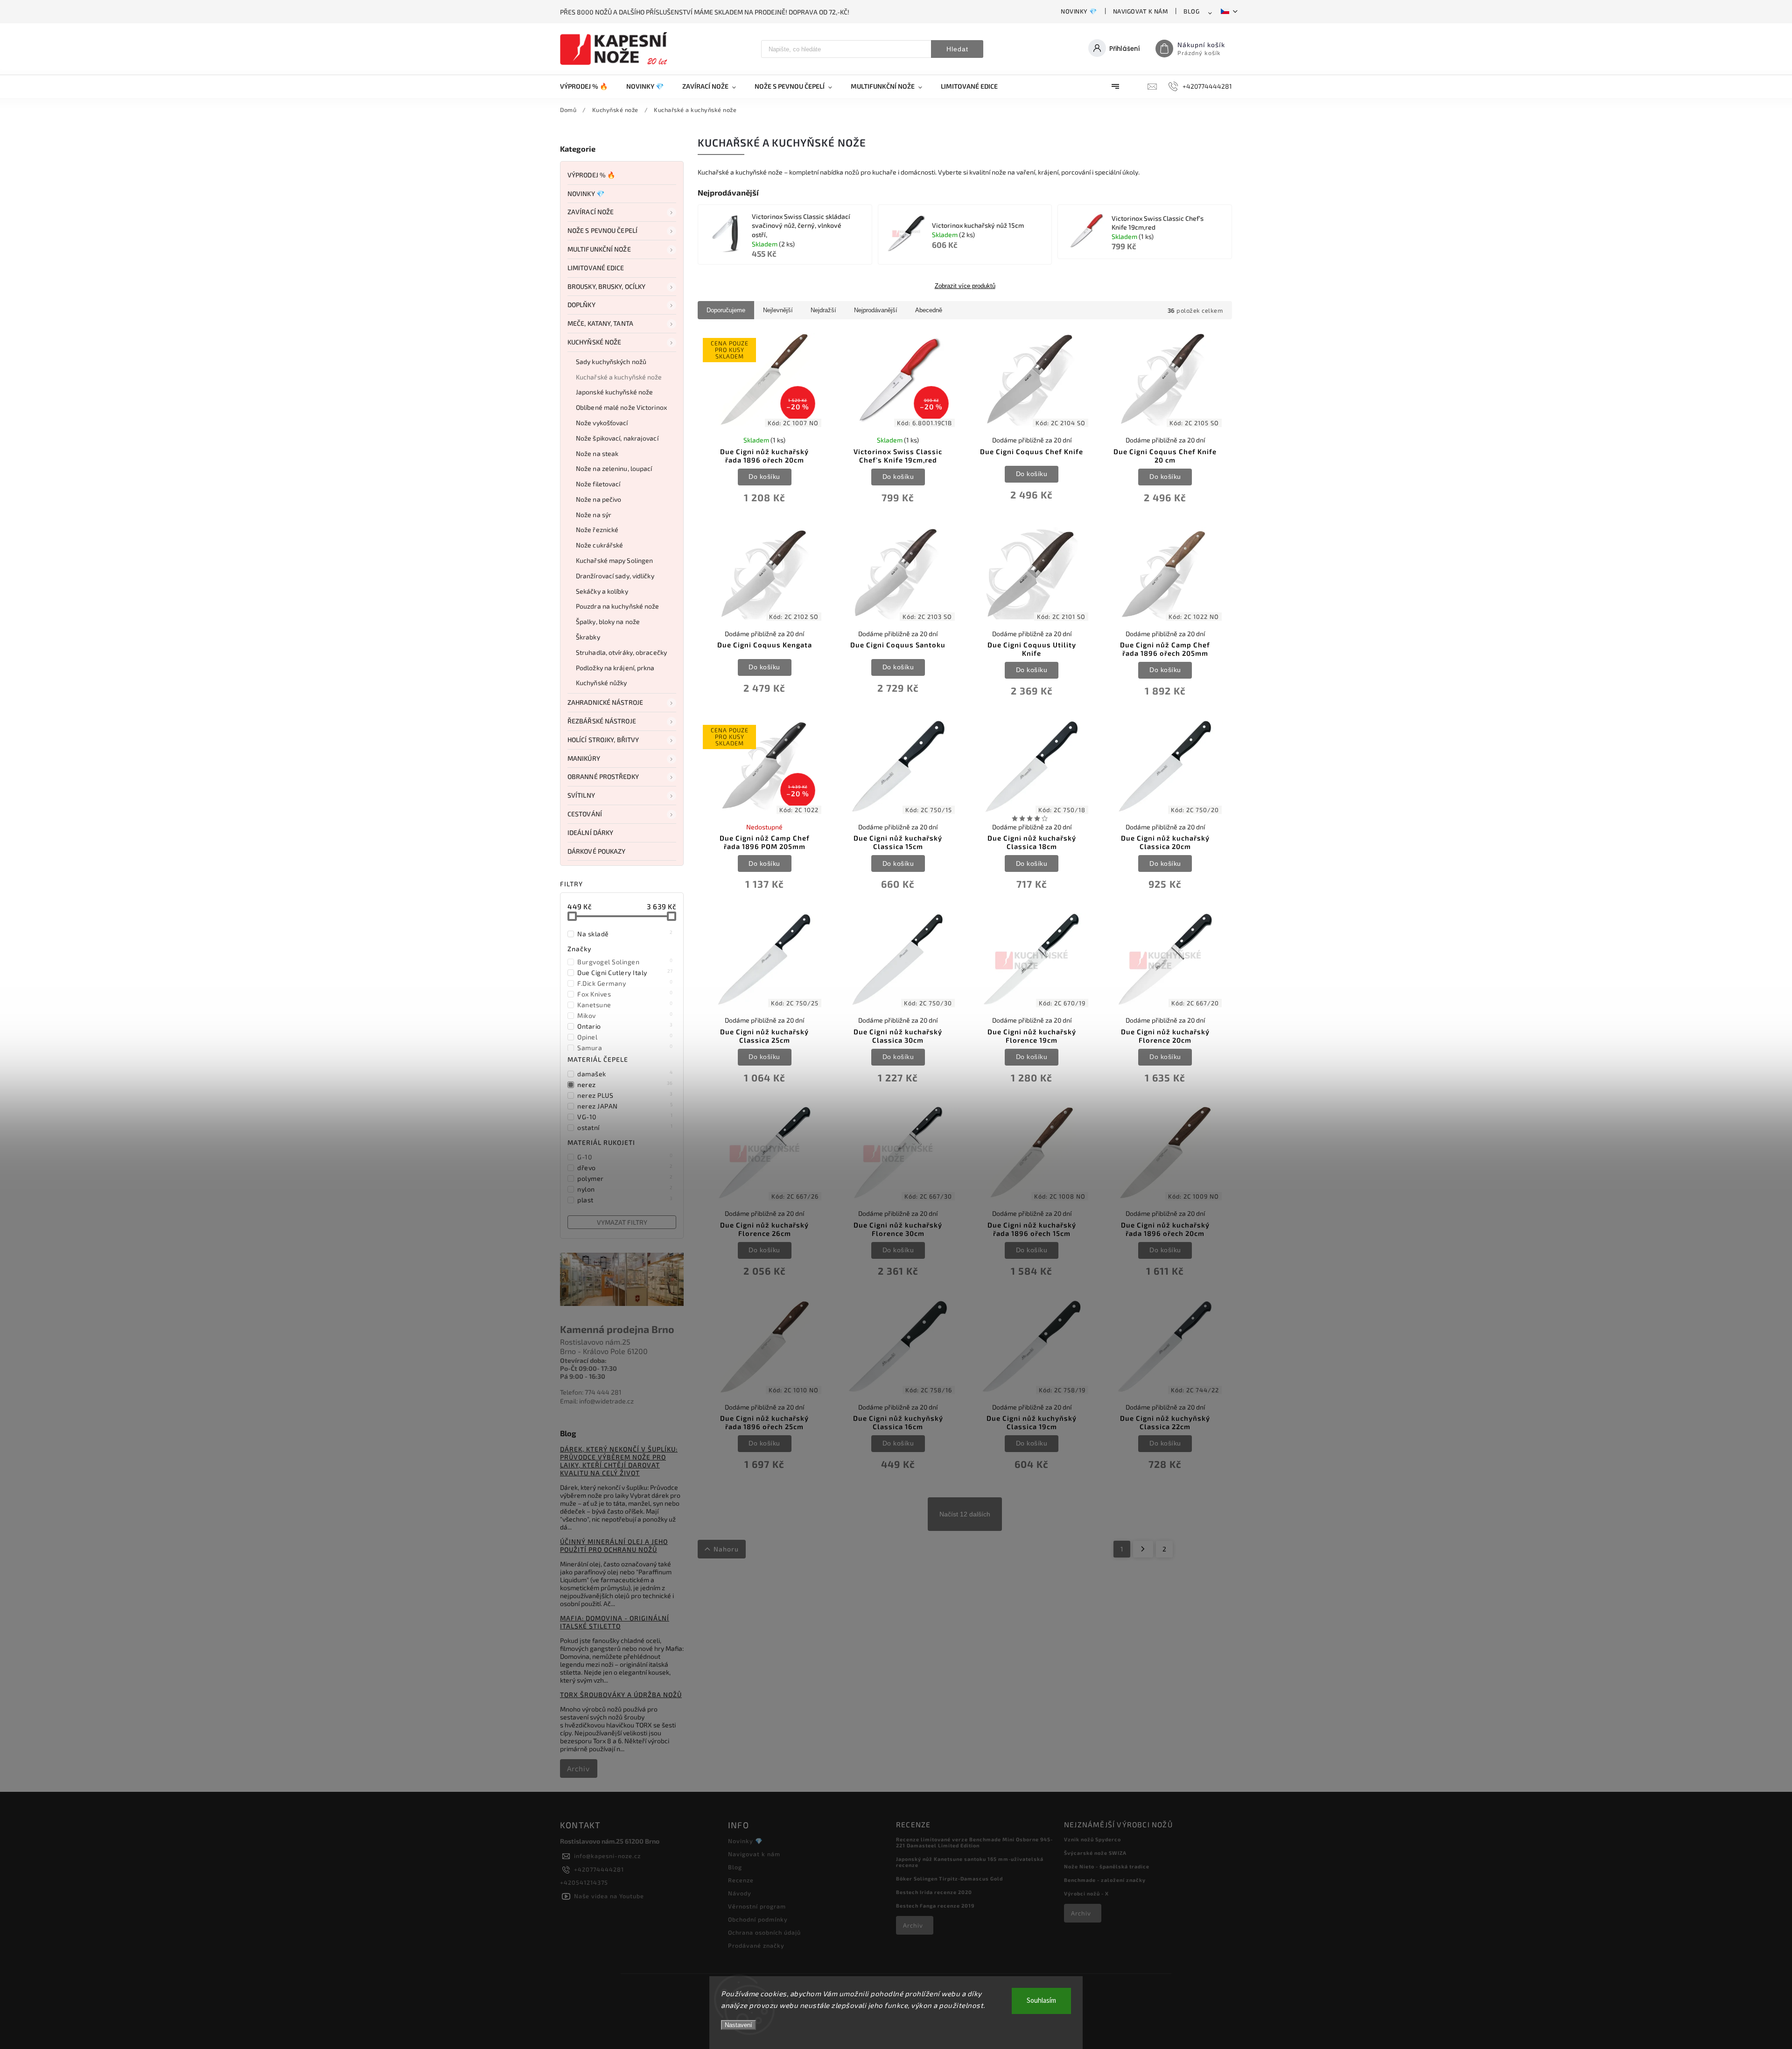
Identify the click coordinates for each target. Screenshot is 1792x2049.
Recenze (741, 1880)
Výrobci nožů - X (1086, 1893)
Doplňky (581, 305)
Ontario (625, 1026)
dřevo (625, 1167)
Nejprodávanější (876, 310)
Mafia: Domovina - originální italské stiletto (615, 1622)
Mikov (625, 1015)
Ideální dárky (590, 832)
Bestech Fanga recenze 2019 (935, 1905)
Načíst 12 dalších (965, 1514)
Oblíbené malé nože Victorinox (621, 407)
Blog (1191, 11)
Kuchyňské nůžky (602, 683)
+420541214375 (584, 1882)
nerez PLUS (625, 1095)
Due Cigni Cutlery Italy (625, 972)
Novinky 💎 (1079, 11)
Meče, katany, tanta (600, 323)
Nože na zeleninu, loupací (614, 468)
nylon (625, 1189)
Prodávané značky (756, 1945)
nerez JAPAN (625, 1106)
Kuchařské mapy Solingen (614, 560)
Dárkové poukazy (597, 851)
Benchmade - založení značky (1105, 1880)
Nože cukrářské (599, 545)
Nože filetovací (598, 484)
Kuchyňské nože (594, 342)
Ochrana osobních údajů (764, 1932)
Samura (625, 1047)
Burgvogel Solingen (625, 961)
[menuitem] (588, 86)
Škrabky (588, 637)
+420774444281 (599, 1869)
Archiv (578, 1768)
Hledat (957, 49)
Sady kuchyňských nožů (611, 361)
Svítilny (581, 795)
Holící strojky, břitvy (603, 740)
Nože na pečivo (598, 499)
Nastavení (738, 2025)
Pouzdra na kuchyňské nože (618, 606)
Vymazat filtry (622, 1222)
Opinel (625, 1037)
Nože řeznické (597, 530)
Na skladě (625, 933)
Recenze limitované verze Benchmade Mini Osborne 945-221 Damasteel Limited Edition (974, 1842)
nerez (625, 1084)
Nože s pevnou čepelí (602, 230)
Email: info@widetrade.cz (597, 1401)
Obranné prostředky (603, 776)
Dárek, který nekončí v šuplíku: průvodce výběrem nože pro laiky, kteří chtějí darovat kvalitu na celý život (619, 1461)
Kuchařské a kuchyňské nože (619, 377)
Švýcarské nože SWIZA (1095, 1853)
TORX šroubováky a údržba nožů (621, 1695)
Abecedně (929, 310)
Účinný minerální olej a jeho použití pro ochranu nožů (614, 1545)
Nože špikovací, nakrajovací (617, 438)
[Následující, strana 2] (1143, 1549)
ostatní (625, 1127)
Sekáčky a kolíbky (602, 591)
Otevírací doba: (583, 1360)
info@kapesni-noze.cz (607, 1856)
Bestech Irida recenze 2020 (934, 1892)
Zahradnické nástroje (605, 702)
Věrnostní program (757, 1906)
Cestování (585, 814)
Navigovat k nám (1141, 11)
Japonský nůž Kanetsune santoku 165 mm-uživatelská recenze (970, 1862)
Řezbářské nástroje (602, 721)
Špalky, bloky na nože (608, 621)
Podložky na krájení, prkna (615, 668)
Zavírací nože (591, 212)
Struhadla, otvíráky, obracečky (621, 652)
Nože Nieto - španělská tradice (1107, 1866)
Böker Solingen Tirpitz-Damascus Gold (949, 1878)
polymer (625, 1178)
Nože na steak (597, 453)
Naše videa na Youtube (609, 1896)
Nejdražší (823, 310)
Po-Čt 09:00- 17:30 (588, 1368)
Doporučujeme (726, 310)
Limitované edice (596, 268)
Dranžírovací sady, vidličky (615, 576)
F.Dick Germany (625, 983)
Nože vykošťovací (602, 423)
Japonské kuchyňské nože (614, 392)
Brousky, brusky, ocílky (606, 286)
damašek (625, 1074)
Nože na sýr (594, 515)
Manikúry (584, 758)
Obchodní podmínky (758, 1919)
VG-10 (625, 1116)
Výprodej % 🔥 (591, 175)
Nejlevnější (778, 310)
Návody (740, 1893)
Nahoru (726, 1549)
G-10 (625, 1157)
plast (625, 1200)
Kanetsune (625, 1004)
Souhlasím (1041, 2001)
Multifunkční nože (599, 249)
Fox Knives (625, 994)
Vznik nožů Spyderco (1092, 1839)
